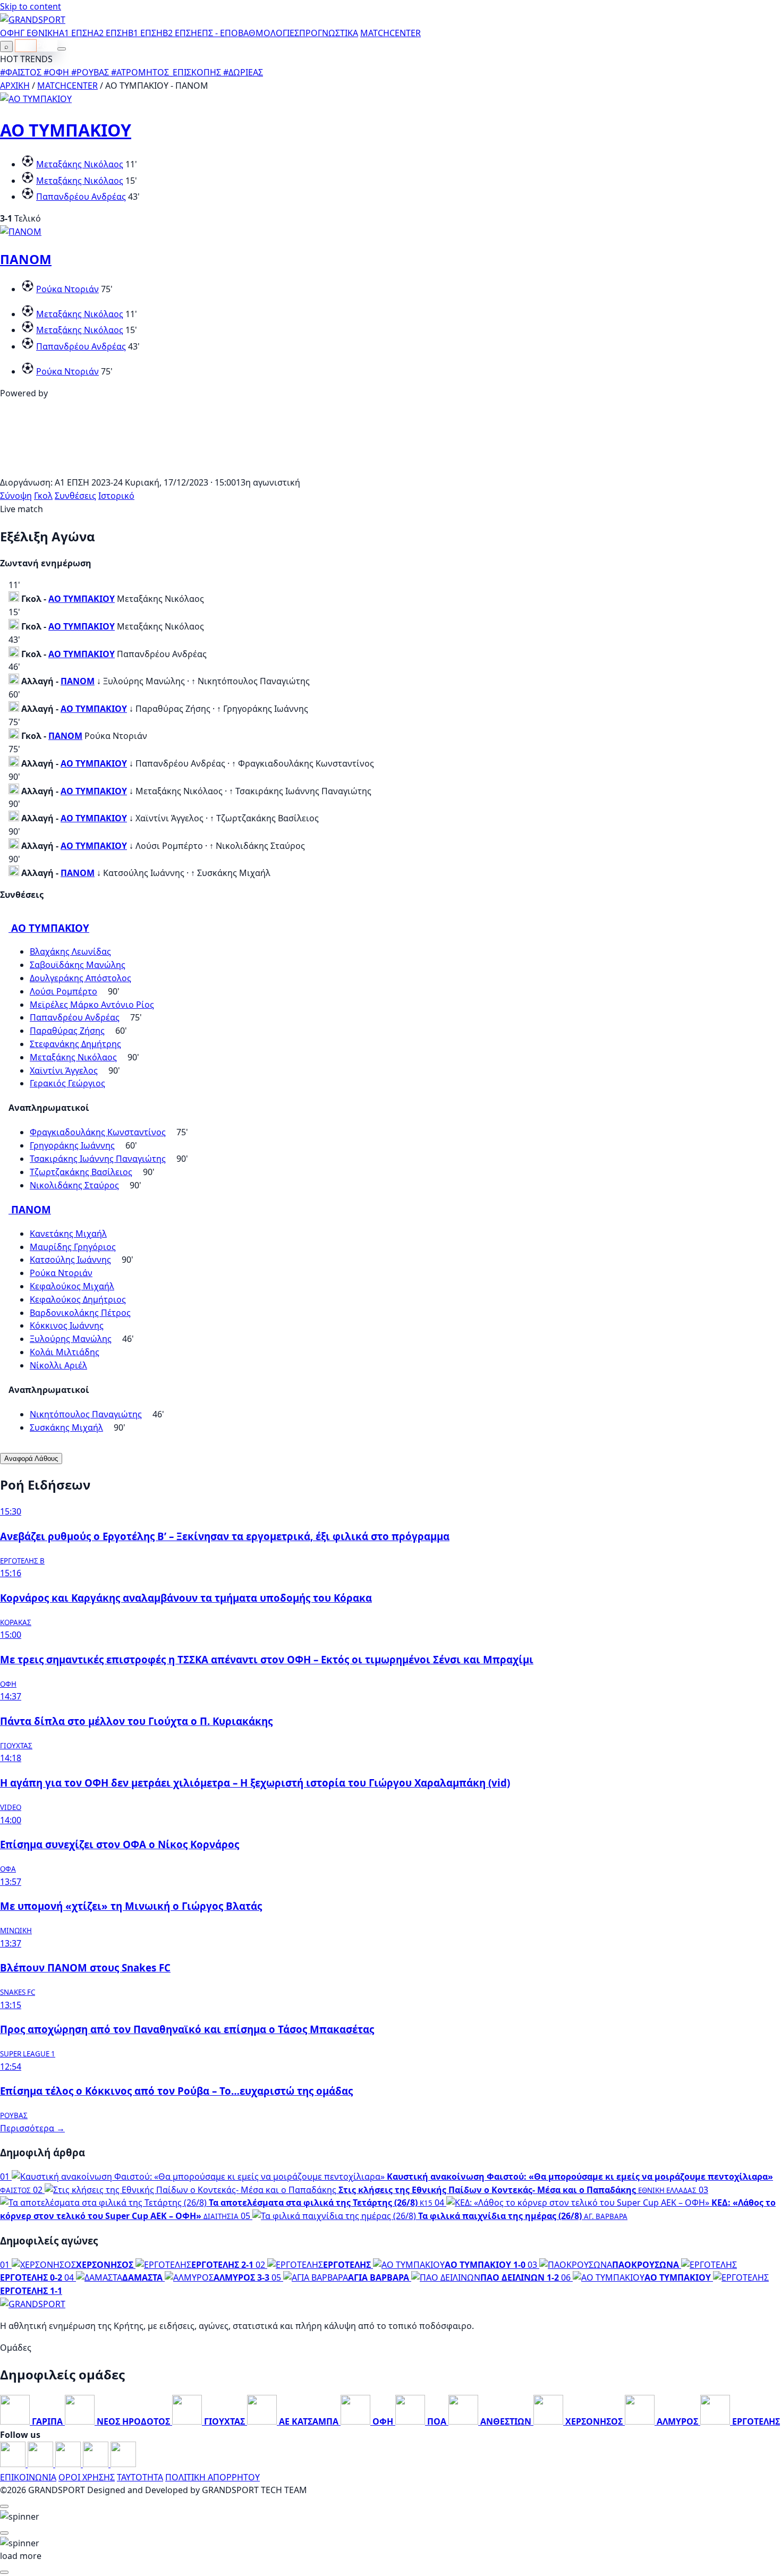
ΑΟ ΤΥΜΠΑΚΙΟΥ (66, 130)
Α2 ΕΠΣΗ (111, 33)
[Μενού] (62, 49)
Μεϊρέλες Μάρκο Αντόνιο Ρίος (92, 1005)
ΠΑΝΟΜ (26, 259)
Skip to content (31, 6)
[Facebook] (14, 2464)
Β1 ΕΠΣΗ (145, 33)
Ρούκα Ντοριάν (67, 289)
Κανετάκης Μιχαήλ (68, 1234)
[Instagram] (41, 2464)
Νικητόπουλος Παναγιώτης (86, 1414)
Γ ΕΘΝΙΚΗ (40, 33)
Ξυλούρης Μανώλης (71, 1339)
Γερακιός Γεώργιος (67, 1083)
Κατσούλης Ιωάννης (70, 1260)
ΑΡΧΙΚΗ (15, 86)
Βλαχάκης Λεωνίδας (70, 951)
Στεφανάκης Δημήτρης (75, 1044)
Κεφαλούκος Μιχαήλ (72, 1286)
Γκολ (43, 496)
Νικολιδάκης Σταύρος (74, 1185)
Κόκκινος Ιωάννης (67, 1325)
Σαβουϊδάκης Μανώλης (78, 965)
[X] (97, 2464)
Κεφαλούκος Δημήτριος (78, 1299)
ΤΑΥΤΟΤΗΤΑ (140, 2477)
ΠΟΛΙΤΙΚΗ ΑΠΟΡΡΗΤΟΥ (213, 2477)
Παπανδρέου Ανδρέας (81, 197)
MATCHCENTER (67, 86)
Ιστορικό (116, 496)
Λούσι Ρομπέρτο (63, 991)
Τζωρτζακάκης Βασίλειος (81, 1172)
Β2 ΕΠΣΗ (180, 33)
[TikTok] (123, 2464)
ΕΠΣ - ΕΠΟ (218, 33)
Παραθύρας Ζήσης (67, 1031)
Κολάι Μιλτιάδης (65, 1352)
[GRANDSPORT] (33, 20)
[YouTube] (69, 2464)
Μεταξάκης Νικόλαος (80, 164)
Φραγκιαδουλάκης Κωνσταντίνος (98, 1132)
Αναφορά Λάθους (31, 1459)
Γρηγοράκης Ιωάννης (72, 1145)
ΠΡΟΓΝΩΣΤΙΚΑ (329, 33)
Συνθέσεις (75, 496)
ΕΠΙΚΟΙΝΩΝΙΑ (28, 2477)
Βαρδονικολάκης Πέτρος (80, 1313)
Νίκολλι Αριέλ (58, 1365)
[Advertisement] (390, 470)
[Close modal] (4, 2506)
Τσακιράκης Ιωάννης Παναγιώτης (98, 1159)
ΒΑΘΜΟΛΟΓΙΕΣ (269, 33)
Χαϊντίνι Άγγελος (64, 1070)
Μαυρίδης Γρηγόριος (73, 1247)
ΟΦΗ (10, 33)
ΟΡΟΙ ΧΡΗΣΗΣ (87, 2477)
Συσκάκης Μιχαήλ (66, 1427)
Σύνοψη (16, 496)
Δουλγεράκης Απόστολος (80, 978)
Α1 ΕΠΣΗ (76, 33)
